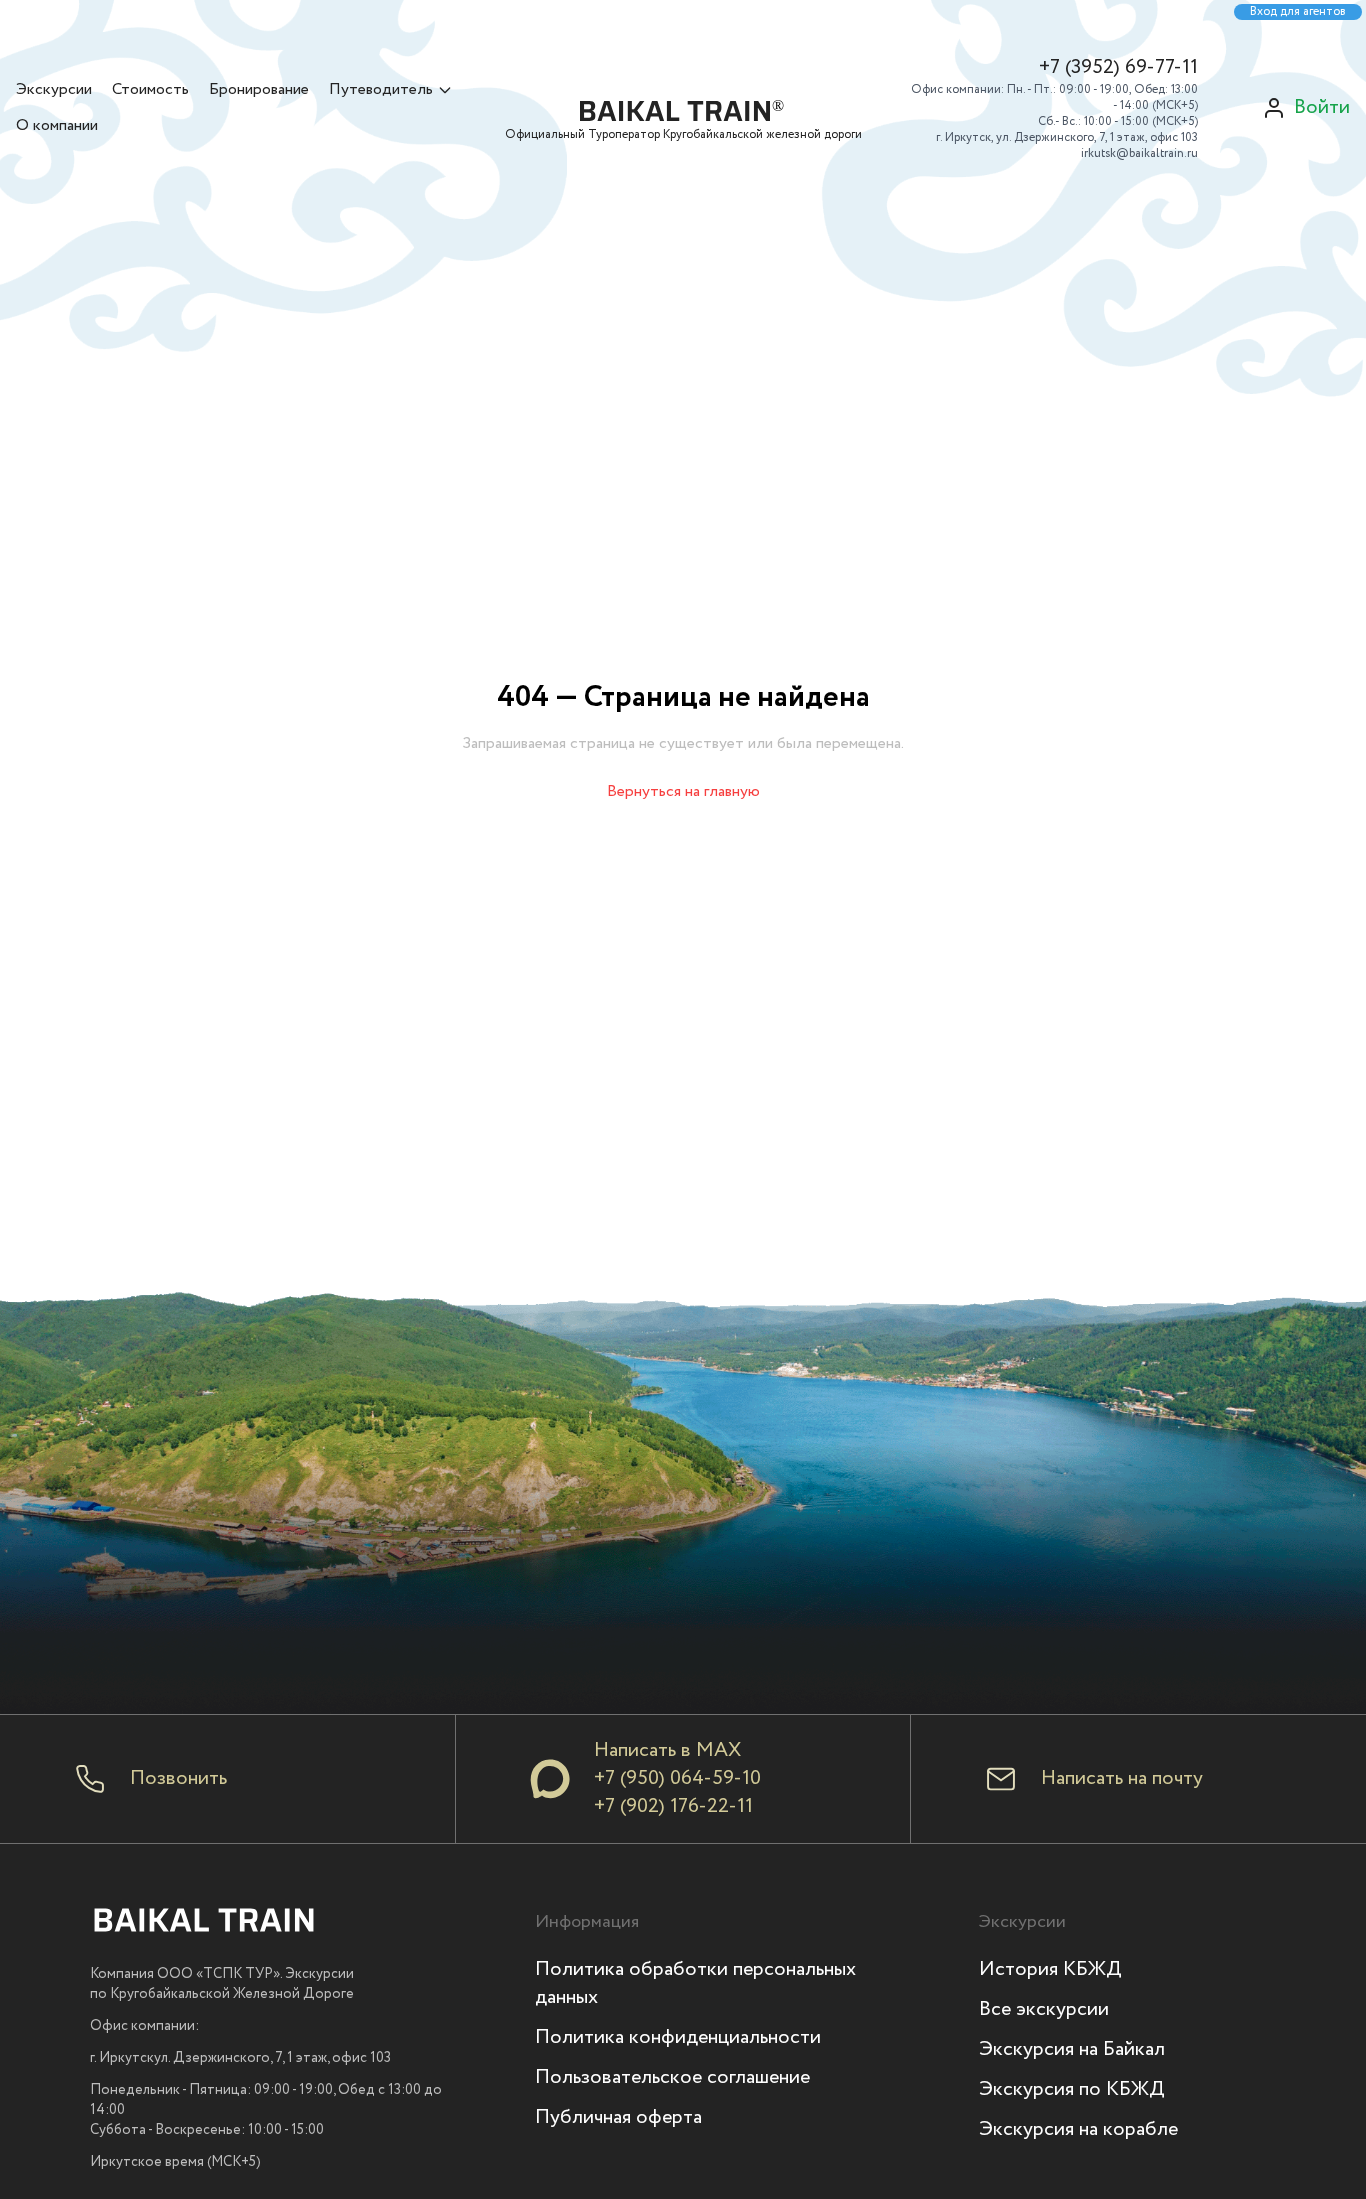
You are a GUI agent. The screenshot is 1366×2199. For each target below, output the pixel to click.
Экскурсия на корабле (1078, 2129)
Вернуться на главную (683, 791)
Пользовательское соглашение (672, 2077)
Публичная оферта (618, 2117)
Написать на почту (1122, 1779)
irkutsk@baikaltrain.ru (1139, 153)
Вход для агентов (1298, 12)
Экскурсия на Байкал (1072, 2049)
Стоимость (150, 89)
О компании (57, 125)
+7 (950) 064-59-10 (677, 1778)
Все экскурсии (1044, 2009)
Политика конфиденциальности (678, 2037)
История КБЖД (1050, 1969)
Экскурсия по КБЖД (1072, 2089)
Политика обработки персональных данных (695, 1983)
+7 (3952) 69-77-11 (1118, 68)
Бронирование (259, 89)
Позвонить (178, 1779)
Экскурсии (54, 89)
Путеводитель (381, 89)
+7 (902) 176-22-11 (673, 1806)
